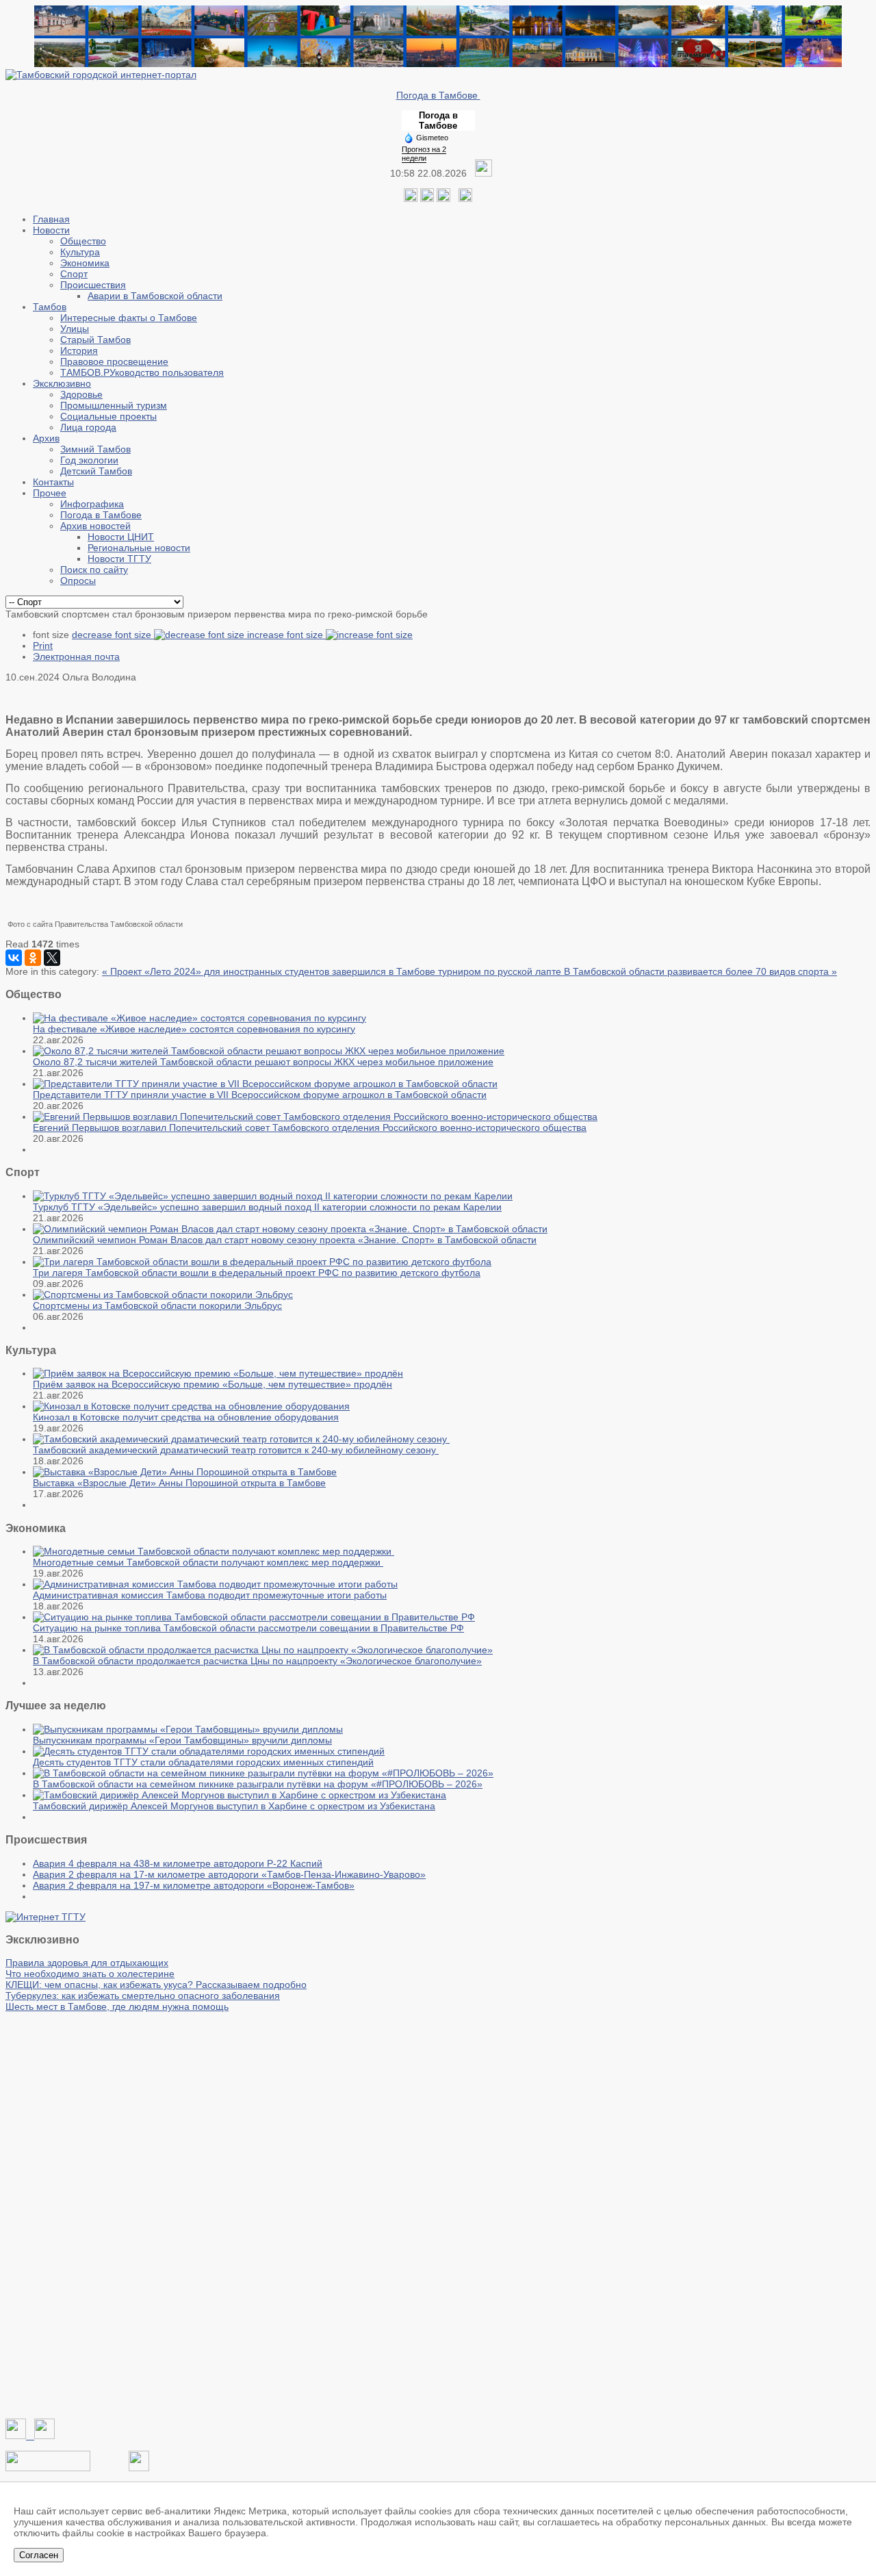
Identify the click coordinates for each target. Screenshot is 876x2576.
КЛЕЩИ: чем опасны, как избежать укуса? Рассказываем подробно (156, 1985)
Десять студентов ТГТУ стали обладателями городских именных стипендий (203, 1762)
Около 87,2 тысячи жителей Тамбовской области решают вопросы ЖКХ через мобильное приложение (263, 1062)
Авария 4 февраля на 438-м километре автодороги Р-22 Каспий (178, 1863)
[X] (52, 958)
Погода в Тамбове (438, 95)
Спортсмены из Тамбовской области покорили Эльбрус (157, 1305)
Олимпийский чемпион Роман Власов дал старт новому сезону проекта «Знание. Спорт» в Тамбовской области (285, 1240)
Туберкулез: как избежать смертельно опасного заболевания (143, 1995)
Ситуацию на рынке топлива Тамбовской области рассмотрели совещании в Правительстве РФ (248, 1628)
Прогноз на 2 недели (424, 154)
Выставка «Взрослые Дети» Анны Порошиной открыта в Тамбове (179, 1483)
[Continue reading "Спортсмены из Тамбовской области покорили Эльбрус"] (163, 1295)
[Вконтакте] (411, 199)
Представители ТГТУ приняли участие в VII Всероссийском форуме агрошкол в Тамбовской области (260, 1095)
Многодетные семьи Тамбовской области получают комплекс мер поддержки (208, 1562)
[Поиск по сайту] (465, 199)
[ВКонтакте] (14, 958)
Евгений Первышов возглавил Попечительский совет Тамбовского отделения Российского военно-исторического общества (310, 1127)
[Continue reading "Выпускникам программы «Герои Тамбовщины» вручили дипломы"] (188, 1729)
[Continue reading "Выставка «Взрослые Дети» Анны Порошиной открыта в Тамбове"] (185, 1472)
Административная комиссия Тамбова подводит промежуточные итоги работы (210, 1595)
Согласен (39, 2555)
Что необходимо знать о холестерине (90, 1974)
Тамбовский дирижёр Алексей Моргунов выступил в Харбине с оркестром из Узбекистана (234, 1806)
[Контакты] (48, 2468)
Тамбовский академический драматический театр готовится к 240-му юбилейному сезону (236, 1450)
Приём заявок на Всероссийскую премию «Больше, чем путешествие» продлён (212, 1384)
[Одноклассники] (427, 199)
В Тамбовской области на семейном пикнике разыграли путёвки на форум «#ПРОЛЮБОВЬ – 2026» (258, 1784)
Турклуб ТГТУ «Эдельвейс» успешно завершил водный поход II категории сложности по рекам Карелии (267, 1207)
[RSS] (443, 199)
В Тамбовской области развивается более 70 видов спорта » (700, 971)
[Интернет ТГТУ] (46, 1917)
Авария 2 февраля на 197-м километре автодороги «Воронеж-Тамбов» (194, 1885)
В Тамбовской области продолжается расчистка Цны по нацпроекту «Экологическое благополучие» (257, 1661)
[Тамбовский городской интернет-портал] (101, 75)
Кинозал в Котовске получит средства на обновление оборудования (186, 1417)
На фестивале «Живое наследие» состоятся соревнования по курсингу (194, 1029)
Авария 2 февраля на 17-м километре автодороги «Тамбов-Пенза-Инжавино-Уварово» (229, 1874)
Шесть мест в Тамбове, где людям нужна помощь (117, 2006)
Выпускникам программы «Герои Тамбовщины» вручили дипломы (182, 1740)
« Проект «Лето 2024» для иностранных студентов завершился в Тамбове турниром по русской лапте (333, 971)
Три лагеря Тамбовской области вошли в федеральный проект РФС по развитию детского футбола (257, 1273)
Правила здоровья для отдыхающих (87, 1963)
